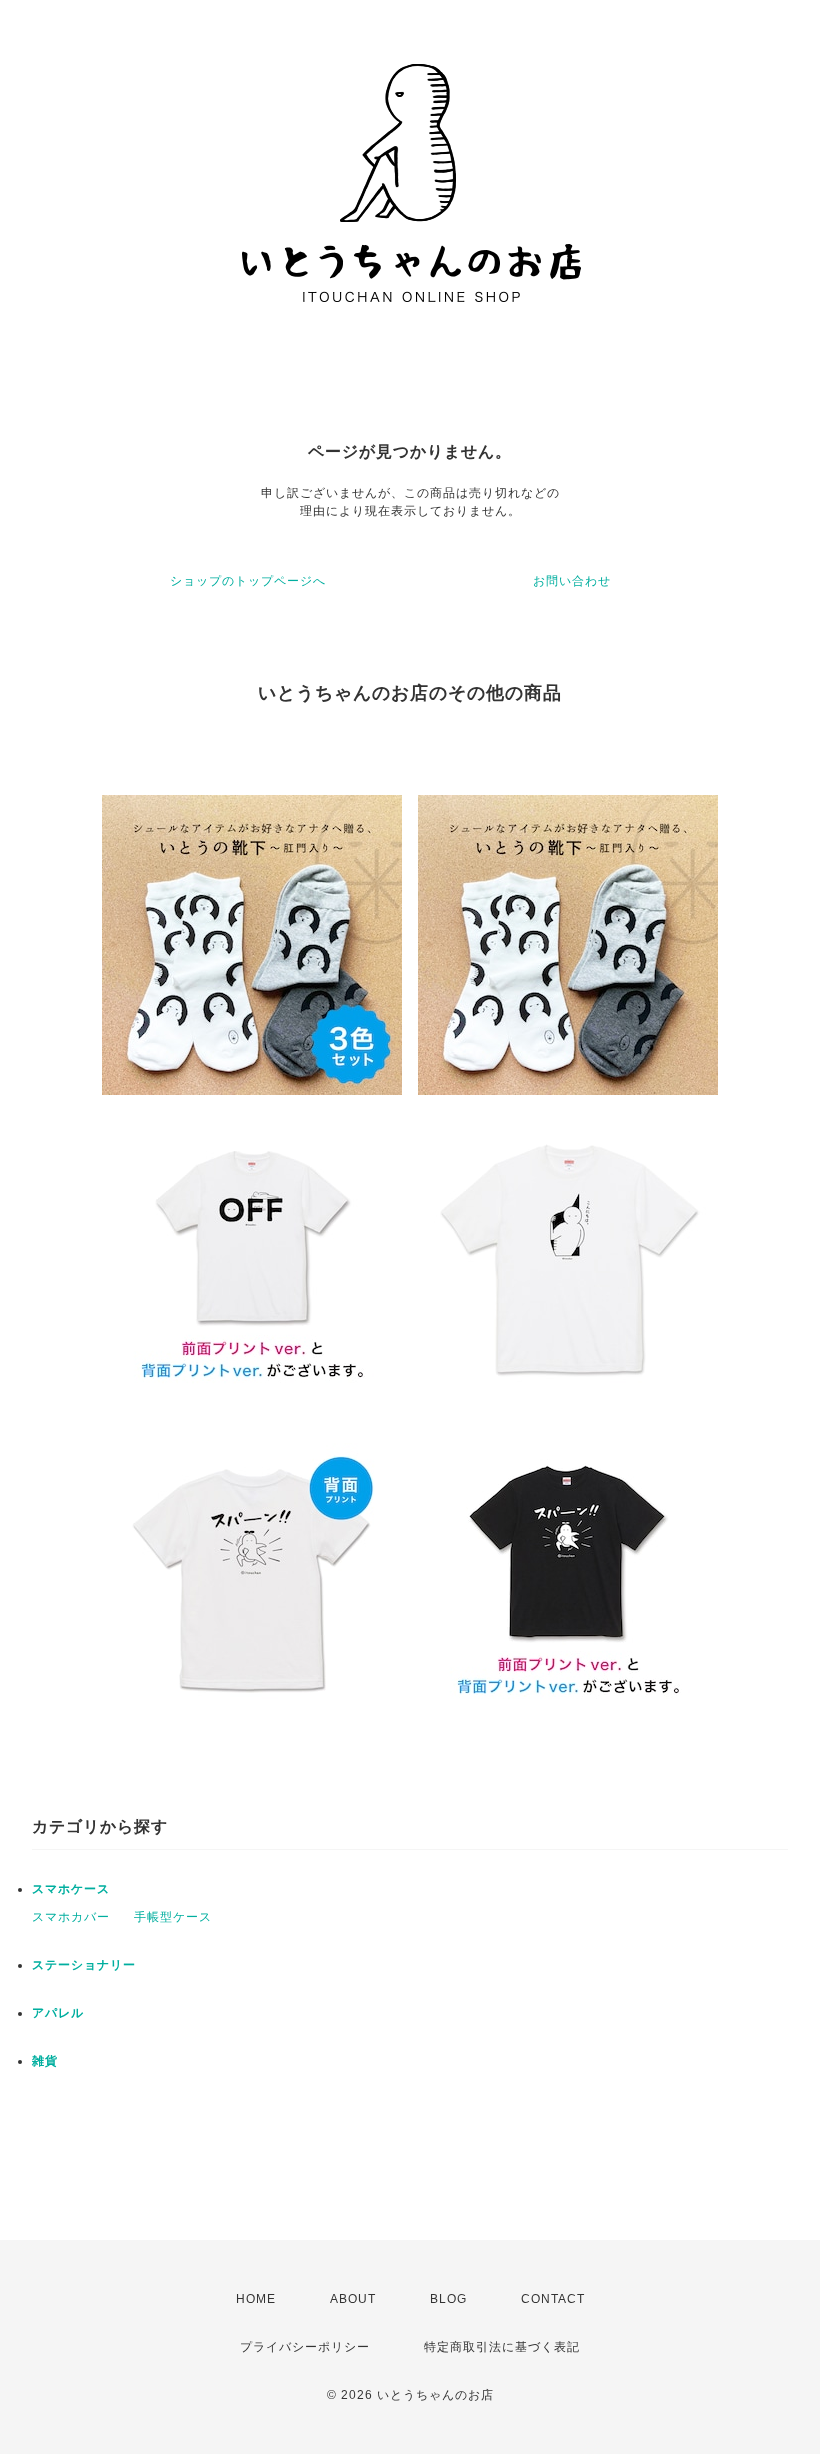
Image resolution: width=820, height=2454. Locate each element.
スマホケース (71, 1889)
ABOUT (353, 2299)
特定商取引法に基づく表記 (502, 2347)
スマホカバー (71, 1917)
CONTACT (553, 2299)
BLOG (448, 2299)
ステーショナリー (84, 1965)
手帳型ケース (173, 1917)
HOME (256, 2299)
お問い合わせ (572, 581)
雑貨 (45, 2061)
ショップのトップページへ (248, 581)
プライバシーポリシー (305, 2347)
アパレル (58, 2013)
